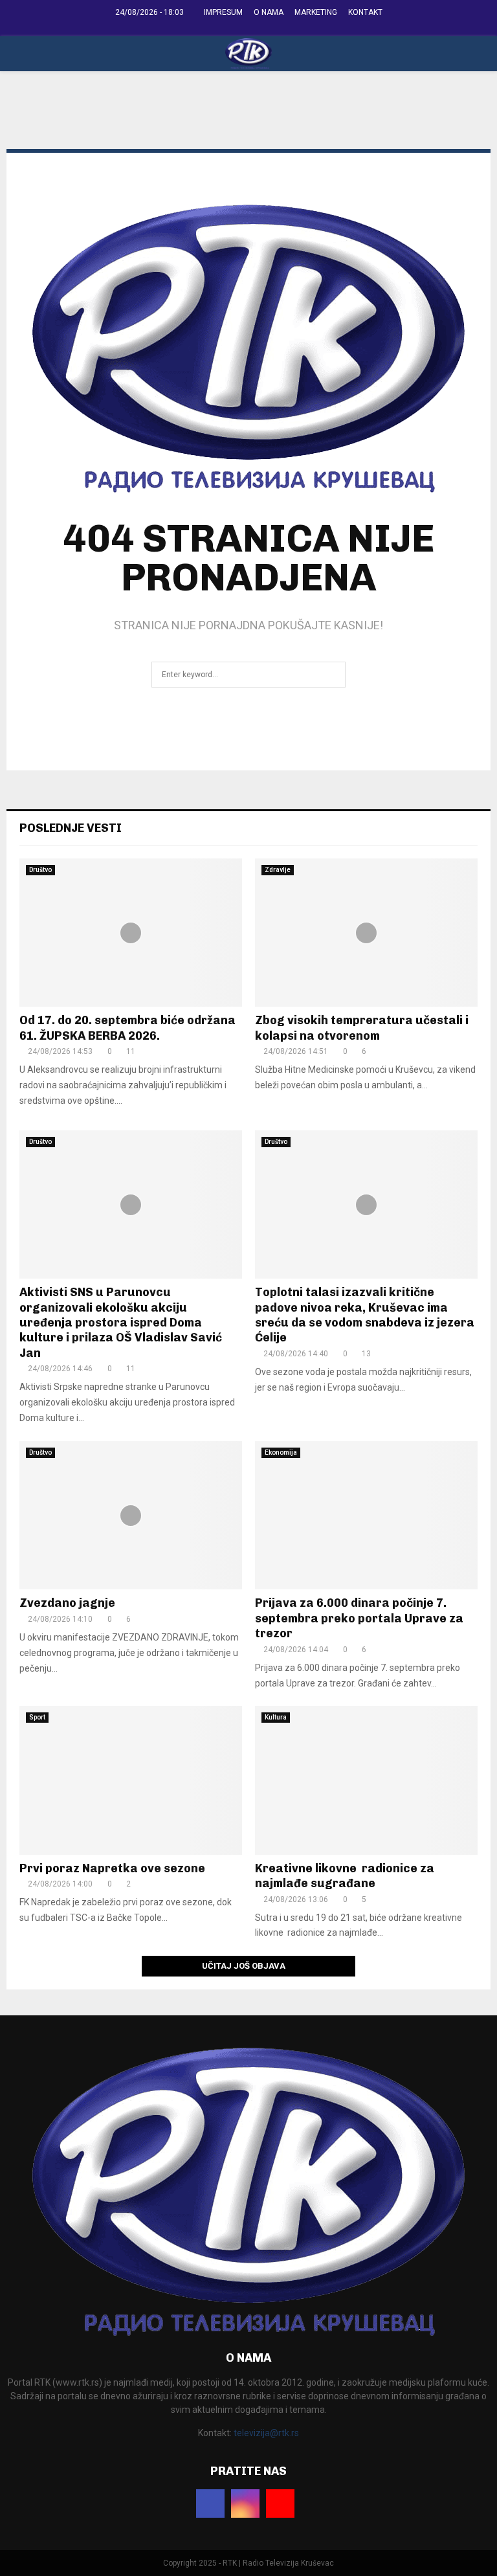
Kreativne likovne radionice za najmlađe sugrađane (345, 1876)
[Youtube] (280, 2503)
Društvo (40, 870)
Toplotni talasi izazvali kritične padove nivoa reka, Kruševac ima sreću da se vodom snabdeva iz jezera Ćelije (365, 1315)
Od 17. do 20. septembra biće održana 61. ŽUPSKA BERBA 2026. (127, 1028)
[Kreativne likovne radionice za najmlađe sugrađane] (366, 1780)
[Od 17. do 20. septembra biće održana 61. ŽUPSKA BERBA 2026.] (131, 933)
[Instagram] (245, 2503)
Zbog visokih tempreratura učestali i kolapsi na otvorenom (362, 1028)
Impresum (223, 12)
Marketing (316, 12)
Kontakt (365, 12)
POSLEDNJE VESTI (71, 828)
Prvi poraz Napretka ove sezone (112, 1868)
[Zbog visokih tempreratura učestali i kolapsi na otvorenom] (366, 933)
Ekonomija (281, 1452)
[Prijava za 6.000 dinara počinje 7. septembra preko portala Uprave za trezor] (366, 1515)
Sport (37, 1717)
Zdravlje (278, 870)
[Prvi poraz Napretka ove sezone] (131, 1780)
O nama (269, 12)
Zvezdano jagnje (67, 1603)
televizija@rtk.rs (266, 2433)
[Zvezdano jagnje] (131, 1515)
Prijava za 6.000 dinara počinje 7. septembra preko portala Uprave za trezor (359, 1618)
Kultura (276, 1717)
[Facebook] (210, 2503)
